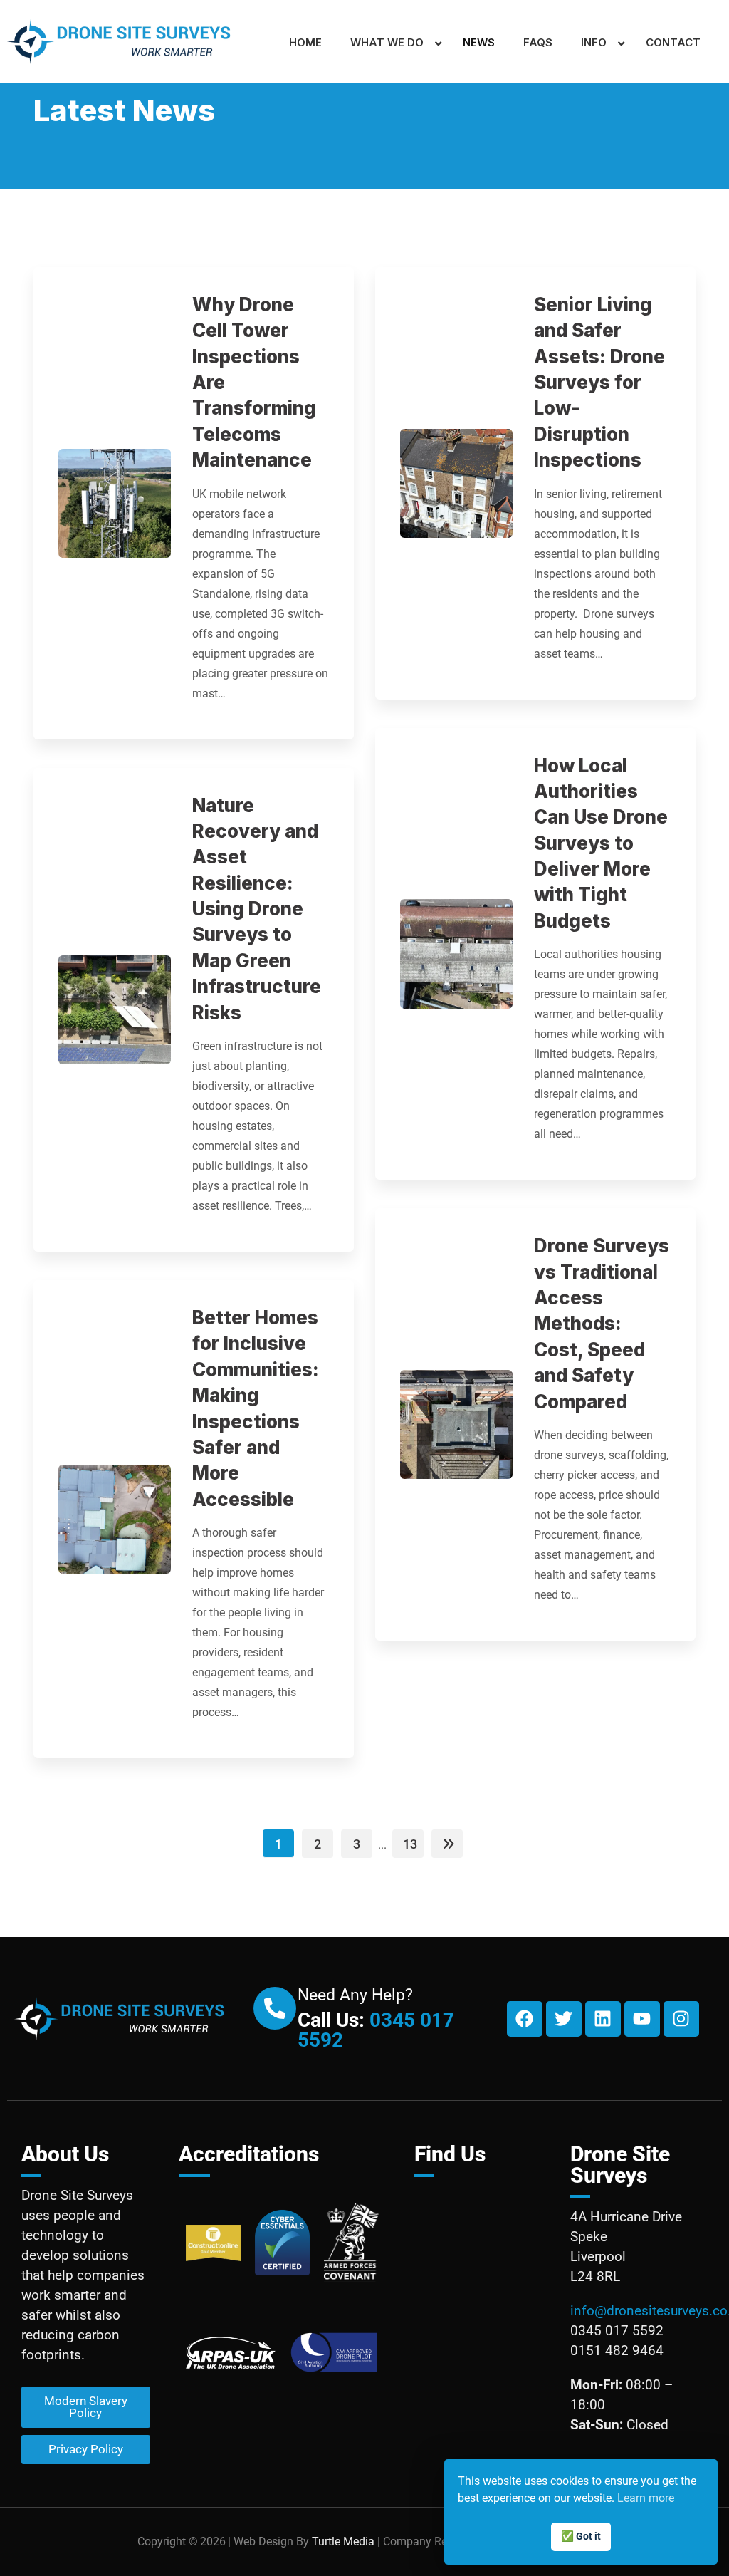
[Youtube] (642, 2019)
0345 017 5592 (376, 2030)
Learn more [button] (646, 2498)
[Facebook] (525, 2019)
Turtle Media (343, 2541)
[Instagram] (681, 2019)
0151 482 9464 (617, 2351)
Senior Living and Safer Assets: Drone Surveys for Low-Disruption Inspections (599, 382)
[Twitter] (564, 2019)
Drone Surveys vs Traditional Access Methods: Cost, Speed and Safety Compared (602, 1323)
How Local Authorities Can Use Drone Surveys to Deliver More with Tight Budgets (601, 843)
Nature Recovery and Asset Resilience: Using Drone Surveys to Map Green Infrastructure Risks (257, 909)
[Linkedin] (603, 2019)
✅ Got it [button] (581, 2536)
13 (410, 1844)
